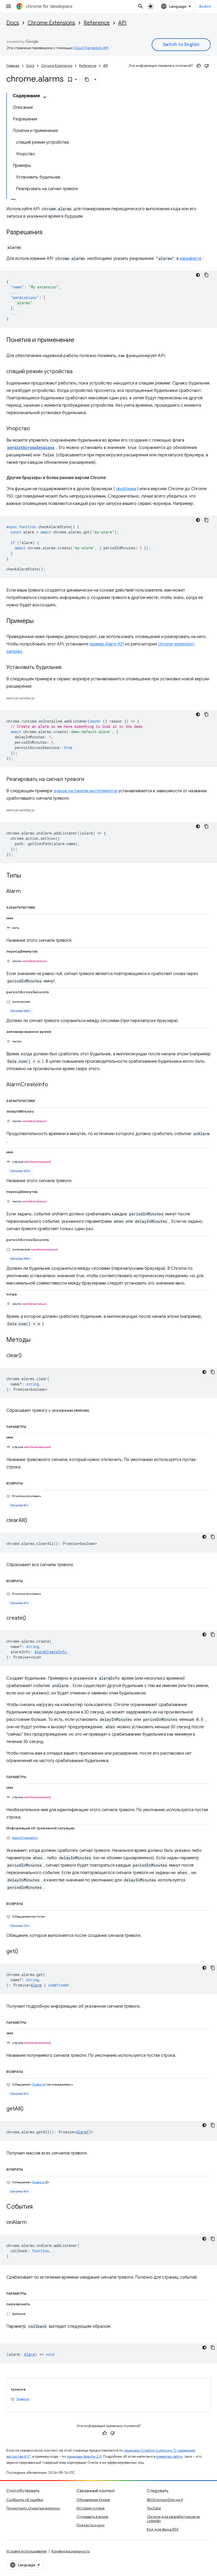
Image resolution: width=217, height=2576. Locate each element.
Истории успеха (91, 2508)
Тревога (38, 2084)
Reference (97, 23)
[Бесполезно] (207, 66)
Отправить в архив (92, 2517)
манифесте (191, 259)
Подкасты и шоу (91, 2525)
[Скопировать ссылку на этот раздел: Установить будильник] (67, 668)
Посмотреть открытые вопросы (33, 2508)
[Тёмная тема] (198, 275)
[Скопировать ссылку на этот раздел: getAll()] (29, 2109)
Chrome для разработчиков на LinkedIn (173, 2519)
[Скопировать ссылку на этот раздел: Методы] (36, 1340)
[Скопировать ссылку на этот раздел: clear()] (27, 1356)
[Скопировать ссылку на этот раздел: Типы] (26, 876)
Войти (205, 6)
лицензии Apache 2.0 (84, 2456)
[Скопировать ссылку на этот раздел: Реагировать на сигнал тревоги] (89, 780)
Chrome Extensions (51, 23)
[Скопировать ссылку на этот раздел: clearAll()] (33, 1521)
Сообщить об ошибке (25, 2500)
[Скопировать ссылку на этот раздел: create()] (31, 1618)
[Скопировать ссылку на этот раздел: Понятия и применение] (80, 340)
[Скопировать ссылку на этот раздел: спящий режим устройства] (78, 372)
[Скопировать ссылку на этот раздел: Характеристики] (41, 907)
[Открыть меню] (8, 6)
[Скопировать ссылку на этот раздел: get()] (23, 1952)
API (122, 23)
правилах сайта (169, 2456)
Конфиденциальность (71, 2551)
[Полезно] (199, 66)
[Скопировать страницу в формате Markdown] (87, 79)
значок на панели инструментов (85, 791)
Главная (13, 66)
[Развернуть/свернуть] (45, 97)
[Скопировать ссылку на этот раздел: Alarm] (26, 892)
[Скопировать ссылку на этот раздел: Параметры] (32, 1426)
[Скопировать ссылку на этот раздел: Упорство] (35, 429)
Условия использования (26, 2551)
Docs (13, 23)
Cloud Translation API (91, 48)
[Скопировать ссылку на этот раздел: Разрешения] (48, 233)
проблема (126, 489)
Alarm (36, 1985)
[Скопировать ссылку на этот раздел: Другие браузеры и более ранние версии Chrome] (111, 478)
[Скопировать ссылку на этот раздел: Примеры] (39, 621)
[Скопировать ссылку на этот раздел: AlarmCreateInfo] (53, 1085)
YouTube (154, 2508)
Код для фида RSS (163, 2529)
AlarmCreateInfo (25, 1838)
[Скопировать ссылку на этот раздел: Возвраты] (29, 1482)
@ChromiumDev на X (165, 2500)
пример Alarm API (107, 644)
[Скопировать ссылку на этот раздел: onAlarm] (32, 2223)
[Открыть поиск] (141, 6)
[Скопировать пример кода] (206, 275)
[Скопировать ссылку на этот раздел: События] (38, 2207)
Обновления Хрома (93, 2500)
